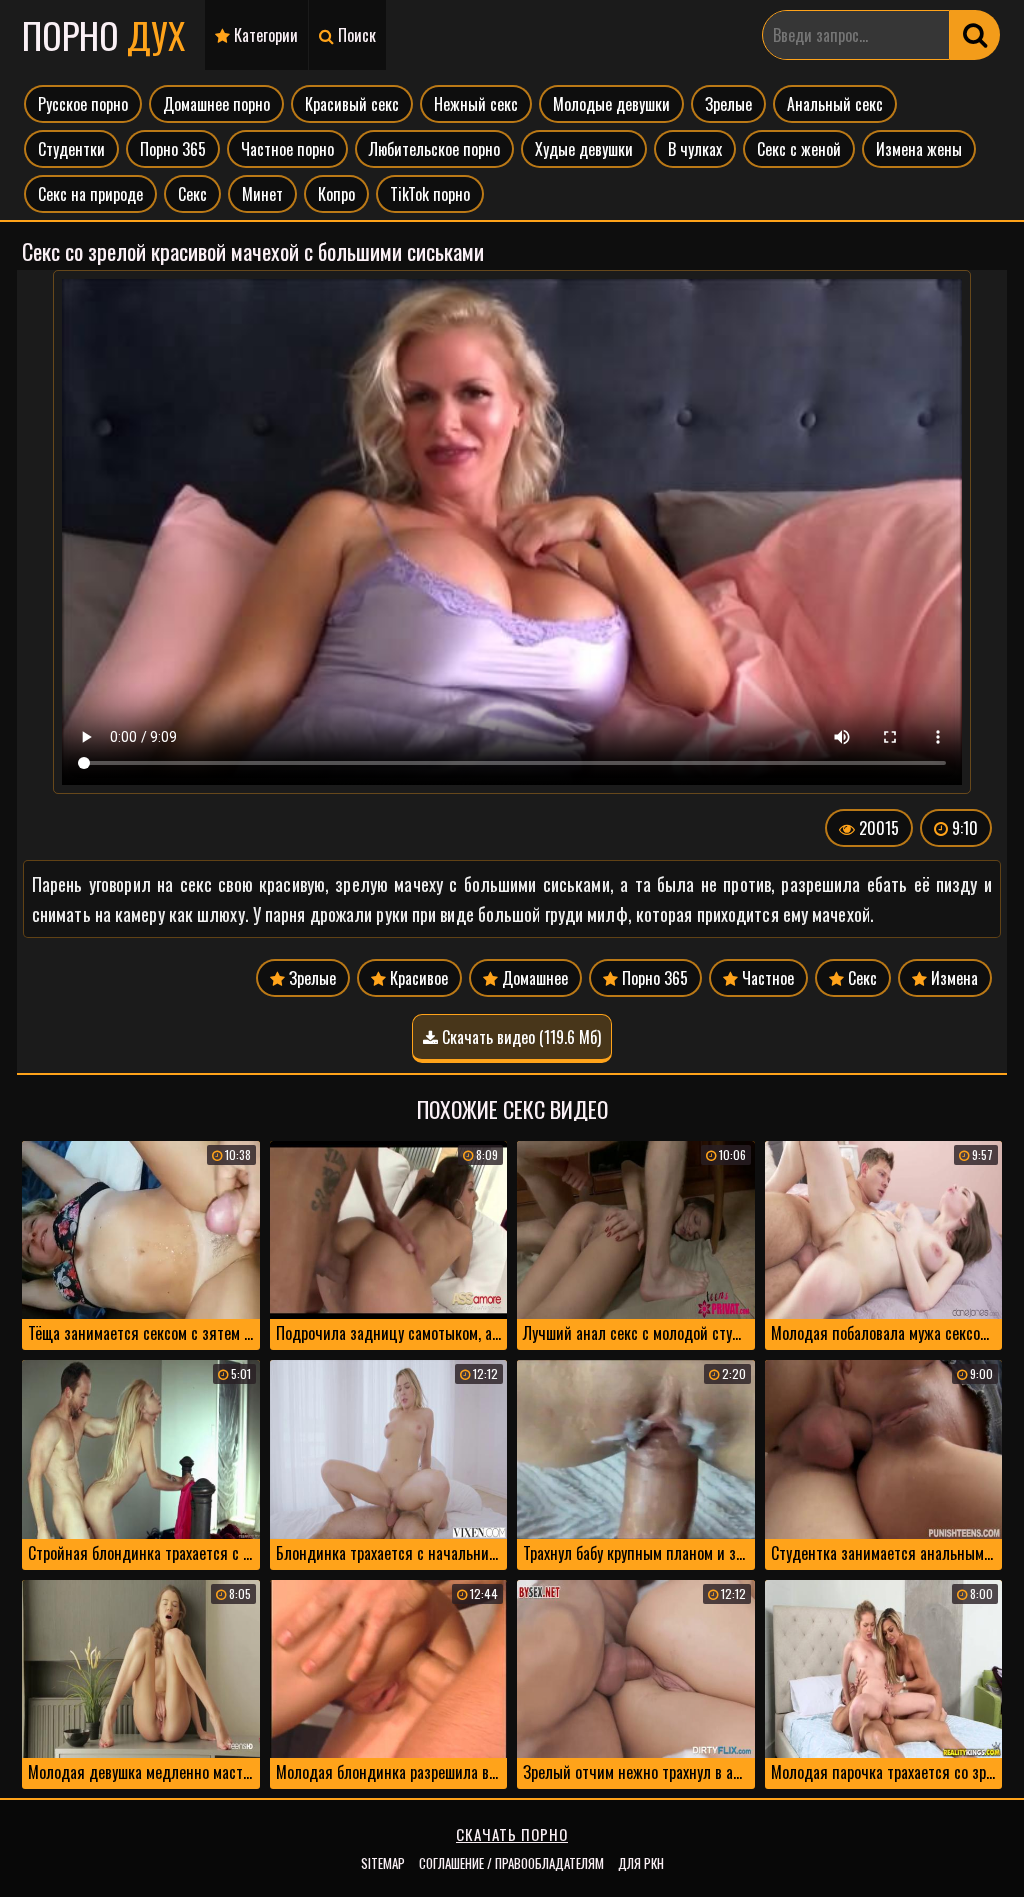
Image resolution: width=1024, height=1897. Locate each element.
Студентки (71, 149)
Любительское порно (434, 149)
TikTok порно (430, 194)
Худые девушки (584, 149)
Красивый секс (352, 104)
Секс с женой (799, 149)
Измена (952, 978)
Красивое (417, 978)
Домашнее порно (216, 104)
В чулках (695, 149)
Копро (336, 194)
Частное (766, 978)
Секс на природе (90, 194)
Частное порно (287, 149)
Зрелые (728, 104)
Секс (192, 194)
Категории (264, 35)
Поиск (355, 35)
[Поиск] (975, 35)
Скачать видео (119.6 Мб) (519, 1037)
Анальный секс (835, 104)
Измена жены (919, 149)
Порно (103, 34)
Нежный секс (476, 104)
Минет (262, 194)
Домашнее (533, 978)
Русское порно (83, 104)
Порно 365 (173, 149)
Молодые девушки (611, 104)
